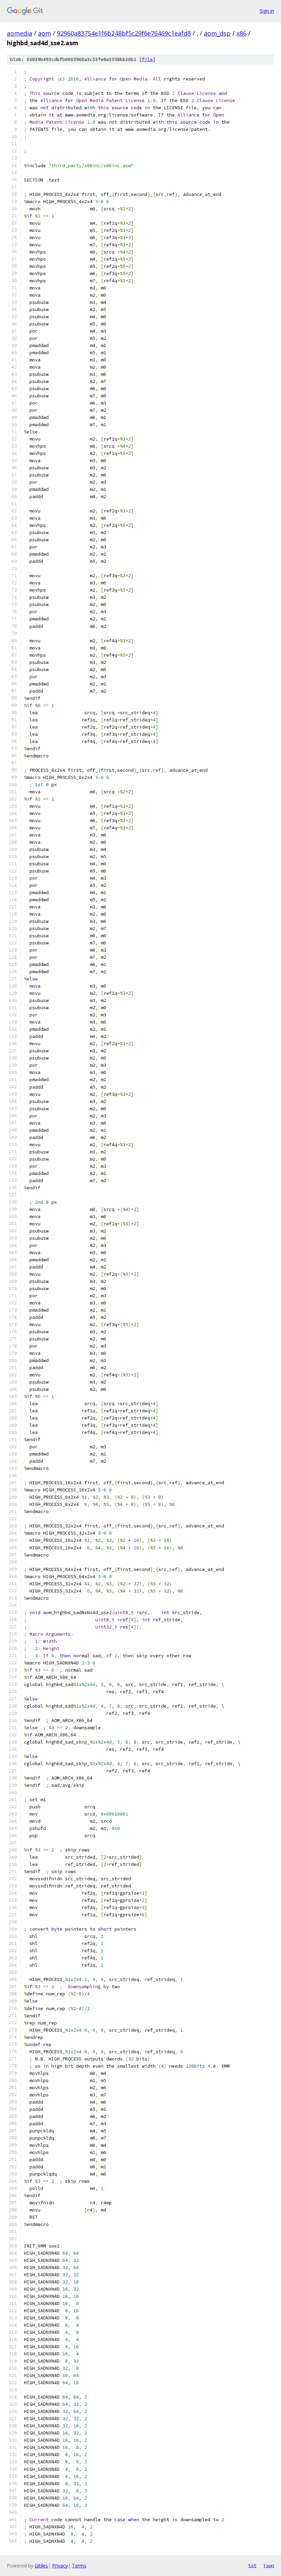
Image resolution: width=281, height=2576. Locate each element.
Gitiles (41, 2566)
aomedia (20, 33)
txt (252, 2565)
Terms (79, 2566)
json (269, 2565)
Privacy (60, 2566)
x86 (241, 33)
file (147, 59)
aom (45, 33)
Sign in (267, 11)
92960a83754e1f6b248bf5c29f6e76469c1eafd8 (124, 33)
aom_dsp (217, 33)
